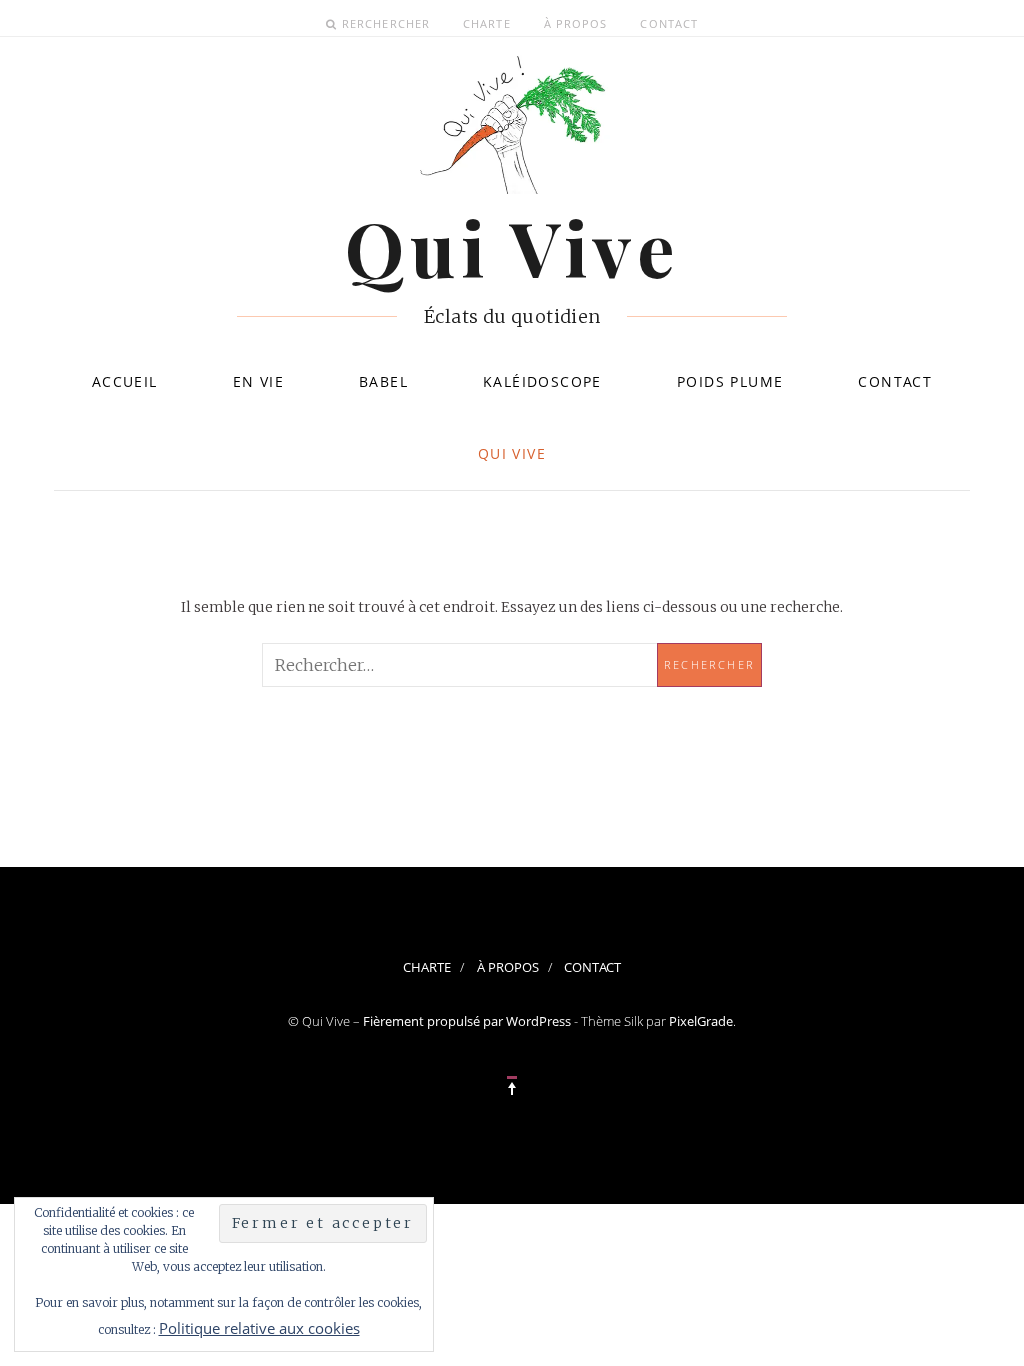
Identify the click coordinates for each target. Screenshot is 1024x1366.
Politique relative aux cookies (259, 1328)
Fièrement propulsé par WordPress (467, 1021)
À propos (576, 23)
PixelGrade (701, 1021)
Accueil (125, 381)
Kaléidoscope (542, 381)
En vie (258, 381)
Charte (487, 23)
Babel (383, 381)
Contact (669, 23)
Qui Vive (512, 453)
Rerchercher (386, 23)
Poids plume (730, 381)
